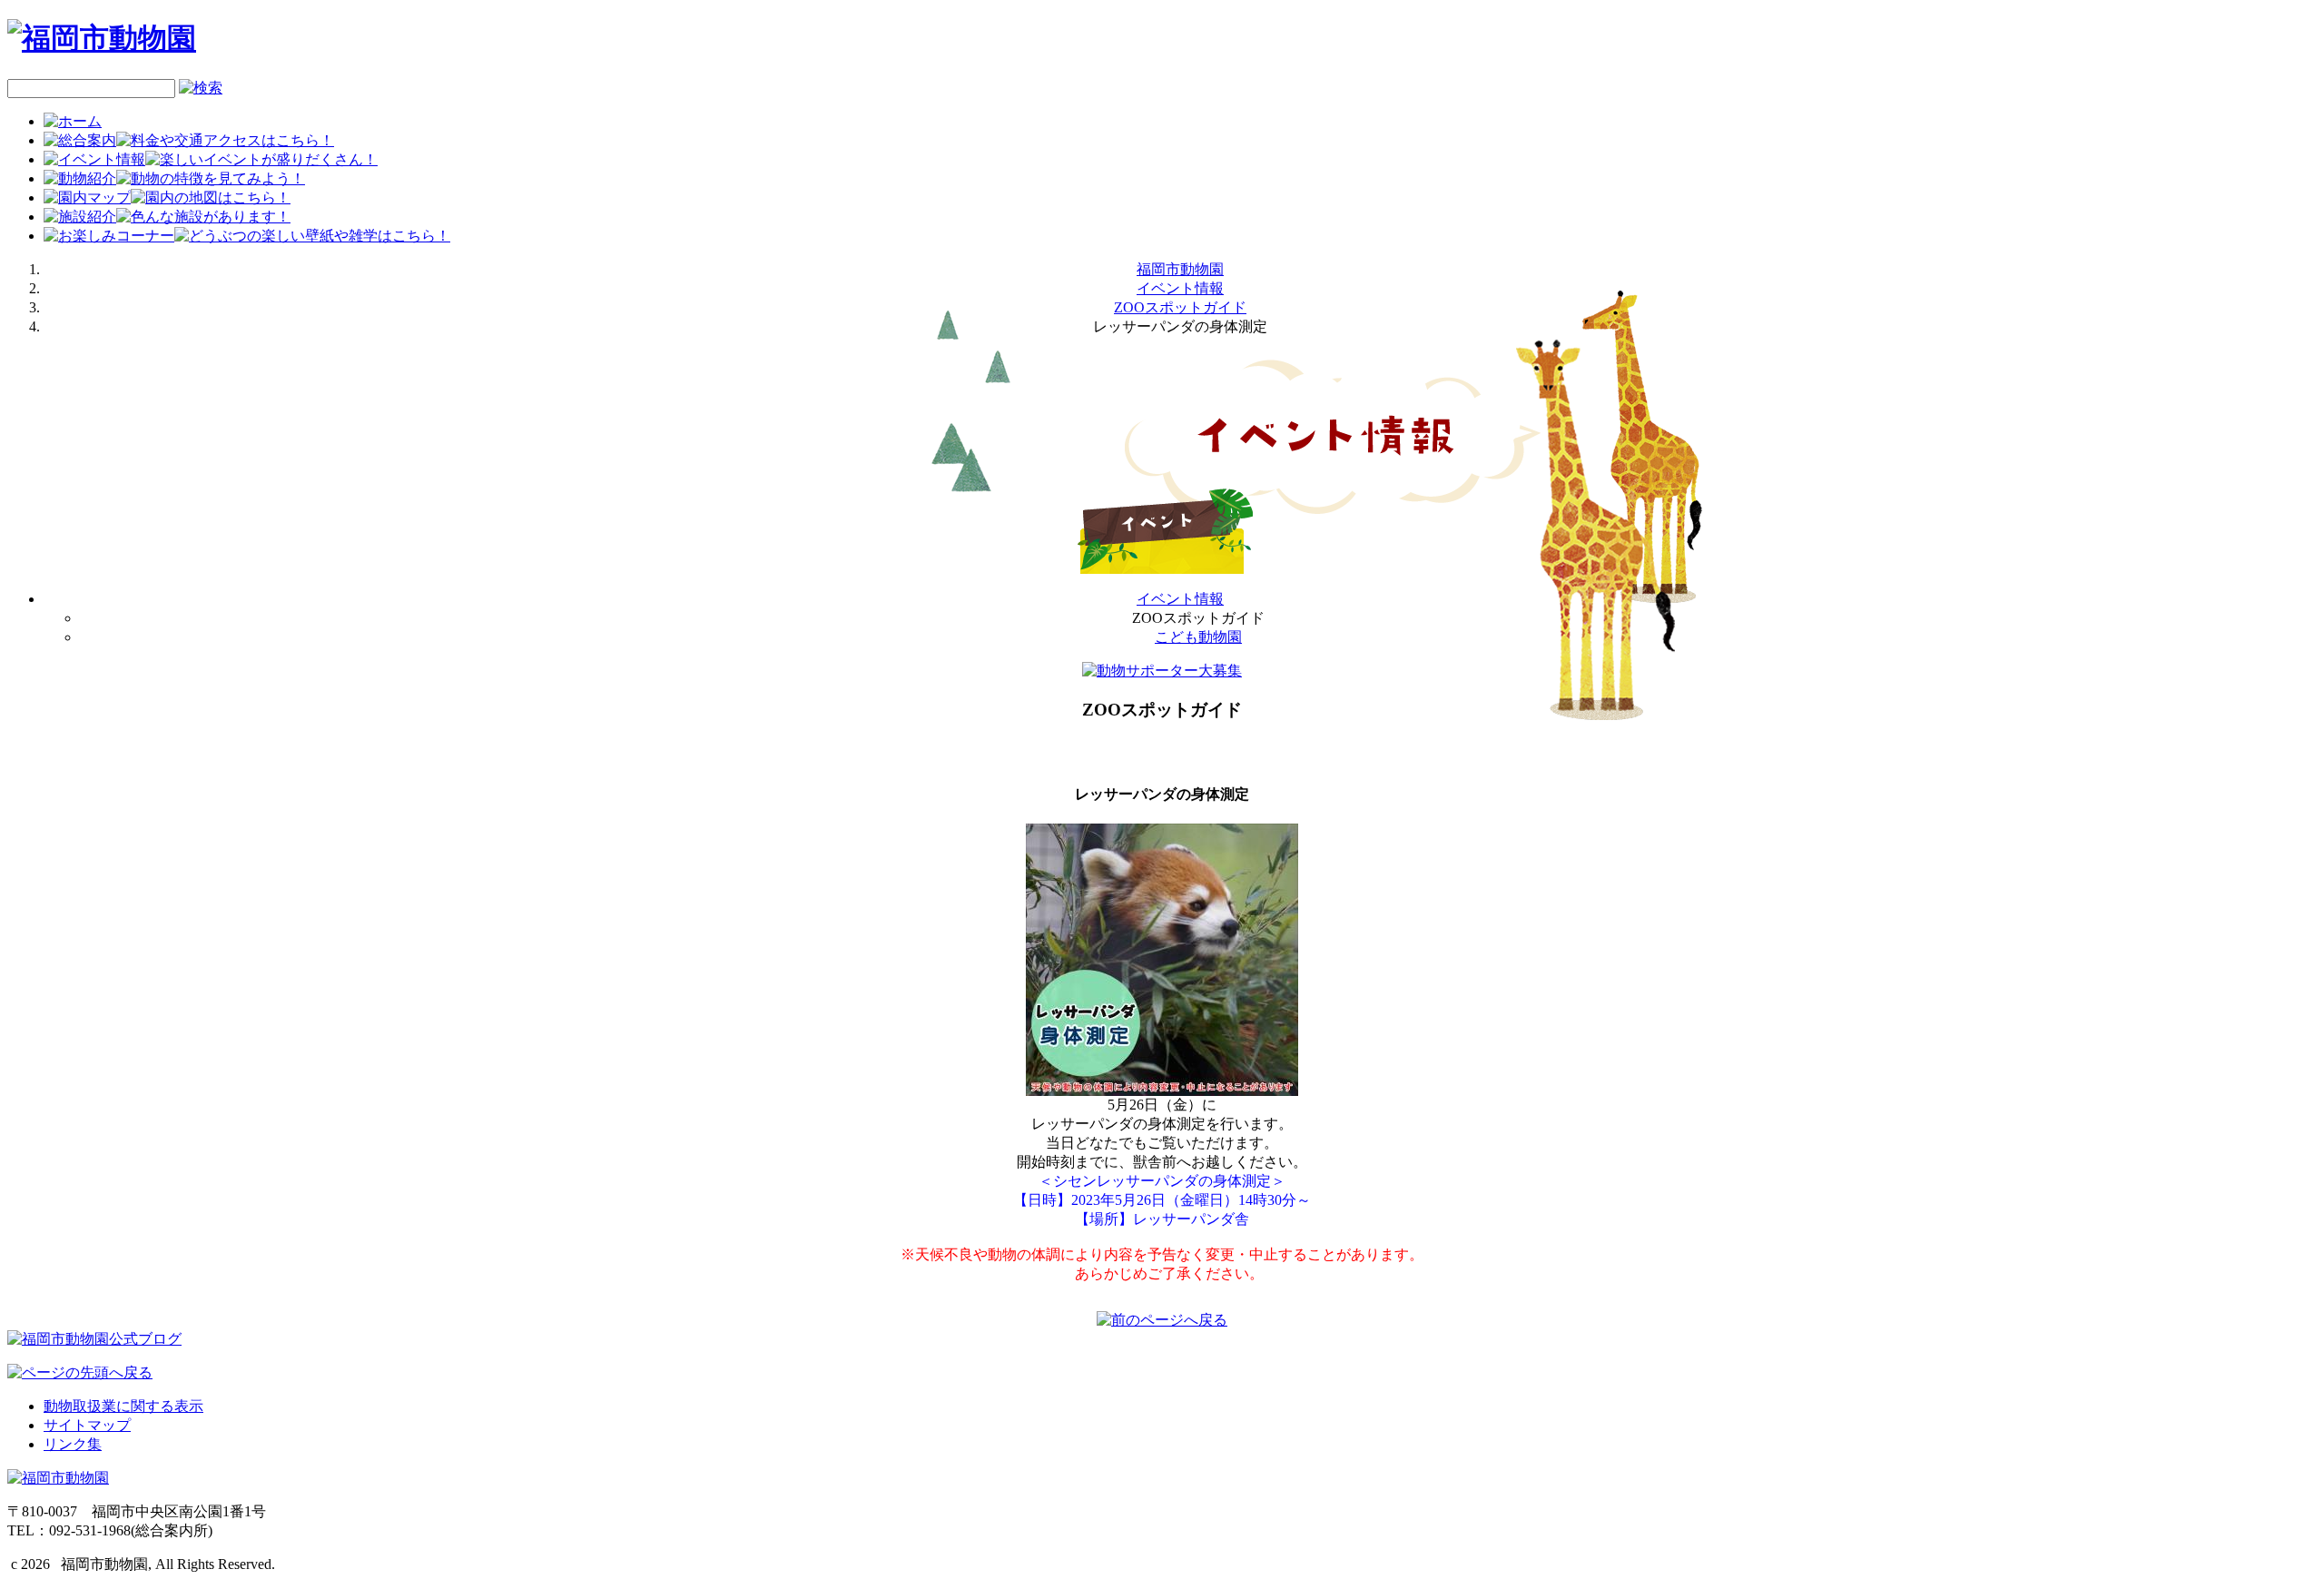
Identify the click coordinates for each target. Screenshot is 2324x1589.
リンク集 (73, 1444)
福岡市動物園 (1180, 269)
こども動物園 (1198, 637)
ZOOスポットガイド (1180, 307)
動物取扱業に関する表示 (123, 1406)
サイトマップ (87, 1425)
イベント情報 (1180, 288)
